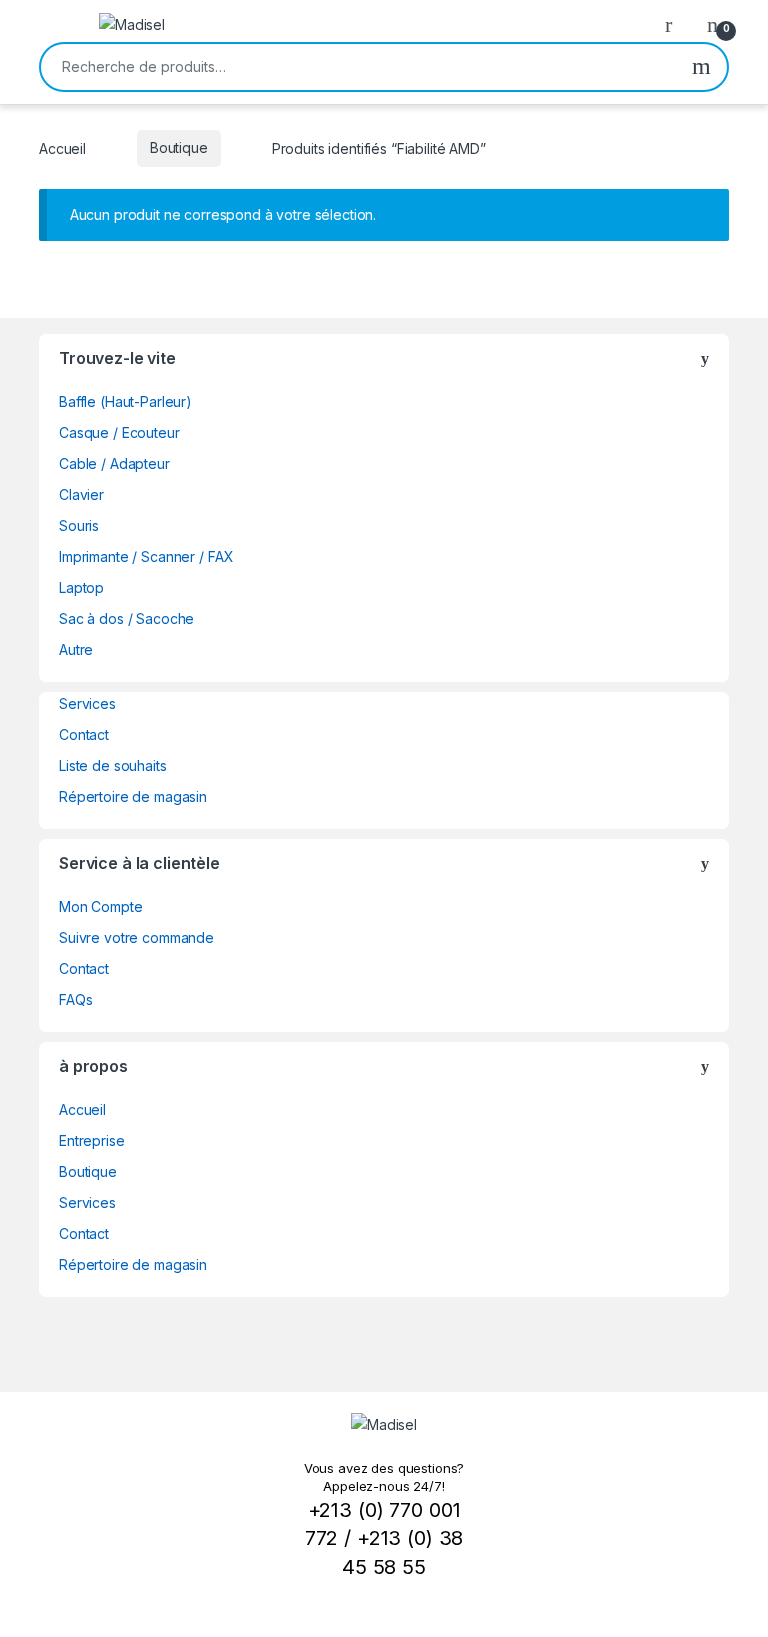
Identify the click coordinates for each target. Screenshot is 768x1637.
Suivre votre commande (136, 937)
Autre (76, 649)
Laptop (81, 587)
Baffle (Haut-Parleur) (125, 401)
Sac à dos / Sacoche (126, 618)
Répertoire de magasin (133, 796)
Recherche (701, 67)
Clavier (81, 494)
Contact (84, 734)
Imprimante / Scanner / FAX (146, 556)
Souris (79, 525)
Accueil (62, 147)
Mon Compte (101, 906)
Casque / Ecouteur (119, 432)
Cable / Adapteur (114, 463)
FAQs (75, 999)
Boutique (179, 147)
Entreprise (92, 1140)
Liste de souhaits (113, 765)
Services (87, 703)
